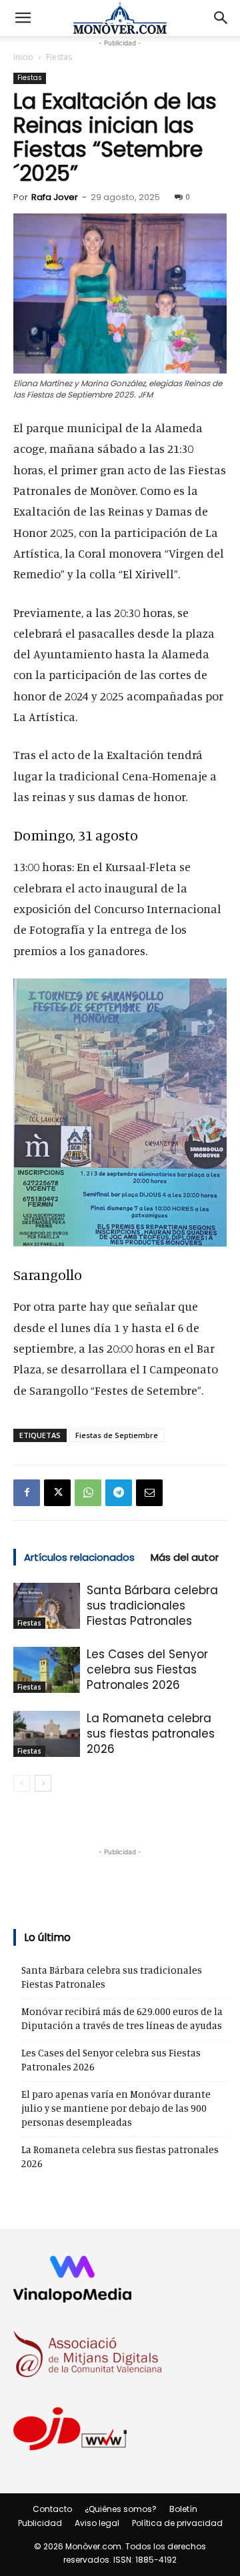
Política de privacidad (177, 2523)
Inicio (23, 57)
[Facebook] (27, 1493)
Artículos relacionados (79, 1557)
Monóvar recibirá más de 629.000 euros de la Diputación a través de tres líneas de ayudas (122, 2018)
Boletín (183, 2509)
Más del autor (185, 1557)
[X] (57, 1493)
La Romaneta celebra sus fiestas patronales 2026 (151, 1734)
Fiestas (59, 57)
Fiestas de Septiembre (117, 1435)
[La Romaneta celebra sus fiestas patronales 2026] (47, 1734)
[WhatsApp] (88, 1493)
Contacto (52, 2509)
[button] (23, 18)
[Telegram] (119, 1493)
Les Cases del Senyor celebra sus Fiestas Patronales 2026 (147, 1670)
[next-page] (43, 1783)
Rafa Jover (55, 197)
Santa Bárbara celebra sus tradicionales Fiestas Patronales (152, 1605)
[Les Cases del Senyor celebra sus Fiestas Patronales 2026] (47, 1670)
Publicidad (40, 2523)
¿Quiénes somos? (121, 2509)
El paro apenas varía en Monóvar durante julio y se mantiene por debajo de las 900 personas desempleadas (116, 2108)
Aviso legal (97, 2523)
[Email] (149, 1493)
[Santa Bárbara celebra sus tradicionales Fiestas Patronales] (47, 1606)
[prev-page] (22, 1783)
